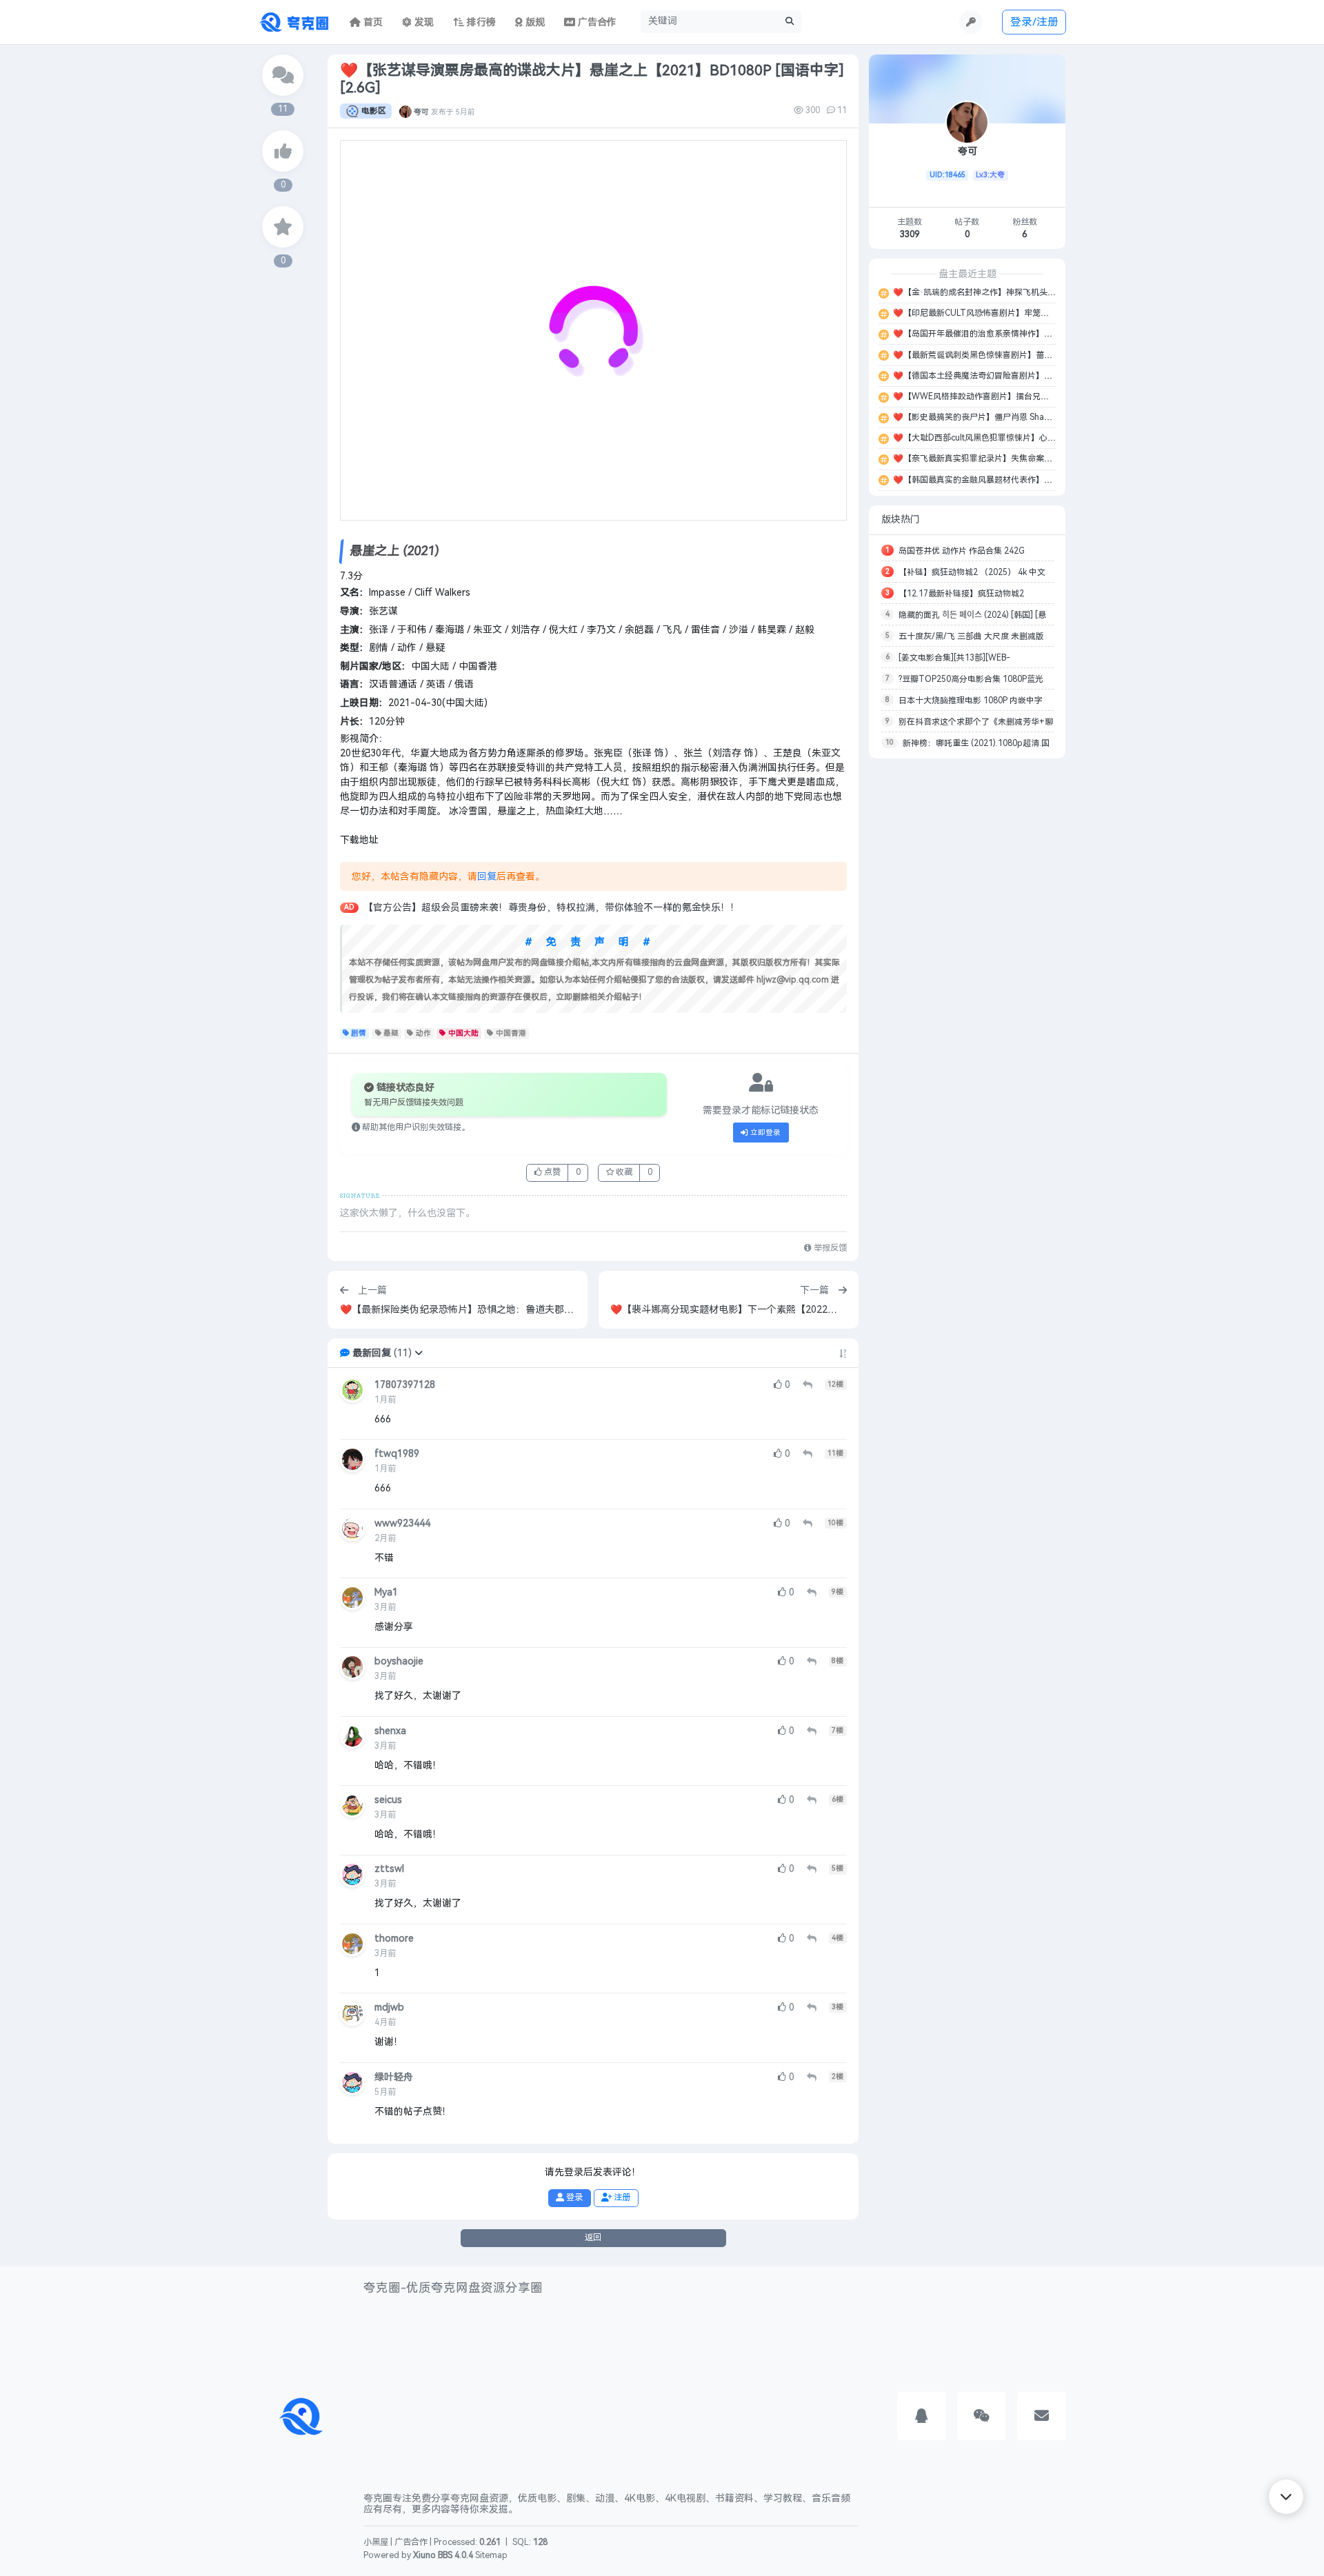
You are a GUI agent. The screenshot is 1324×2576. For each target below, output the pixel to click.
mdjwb (389, 2008)
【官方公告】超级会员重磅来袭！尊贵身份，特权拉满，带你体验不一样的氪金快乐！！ (552, 908)
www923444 (402, 1523)
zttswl (389, 1869)
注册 (621, 2197)
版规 (534, 22)
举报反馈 (829, 1248)
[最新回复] (283, 75)
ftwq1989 (397, 1454)
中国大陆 (463, 1033)
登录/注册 (1034, 22)
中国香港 (511, 1033)
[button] (419, 1353)
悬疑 (391, 1033)
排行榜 (480, 22)
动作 (423, 1033)
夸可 (421, 111)
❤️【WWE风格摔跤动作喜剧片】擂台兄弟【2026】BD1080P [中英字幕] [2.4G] (1039, 396)
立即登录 (764, 1133)
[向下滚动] (1286, 2497)
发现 (423, 22)
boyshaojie (399, 1661)
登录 (573, 2197)
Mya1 (386, 1592)
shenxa (390, 1731)
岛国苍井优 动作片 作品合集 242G (962, 551)
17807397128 (405, 1385)
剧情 (359, 1033)
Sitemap (491, 2555)
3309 (910, 234)
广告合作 (411, 2542)
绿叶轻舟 (394, 2077)
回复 (487, 877)
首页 (372, 22)
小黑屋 (376, 2542)
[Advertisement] (967, 975)
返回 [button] (593, 2237)
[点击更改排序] (843, 1354)
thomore (394, 1939)
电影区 (374, 111)
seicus (388, 1800)
